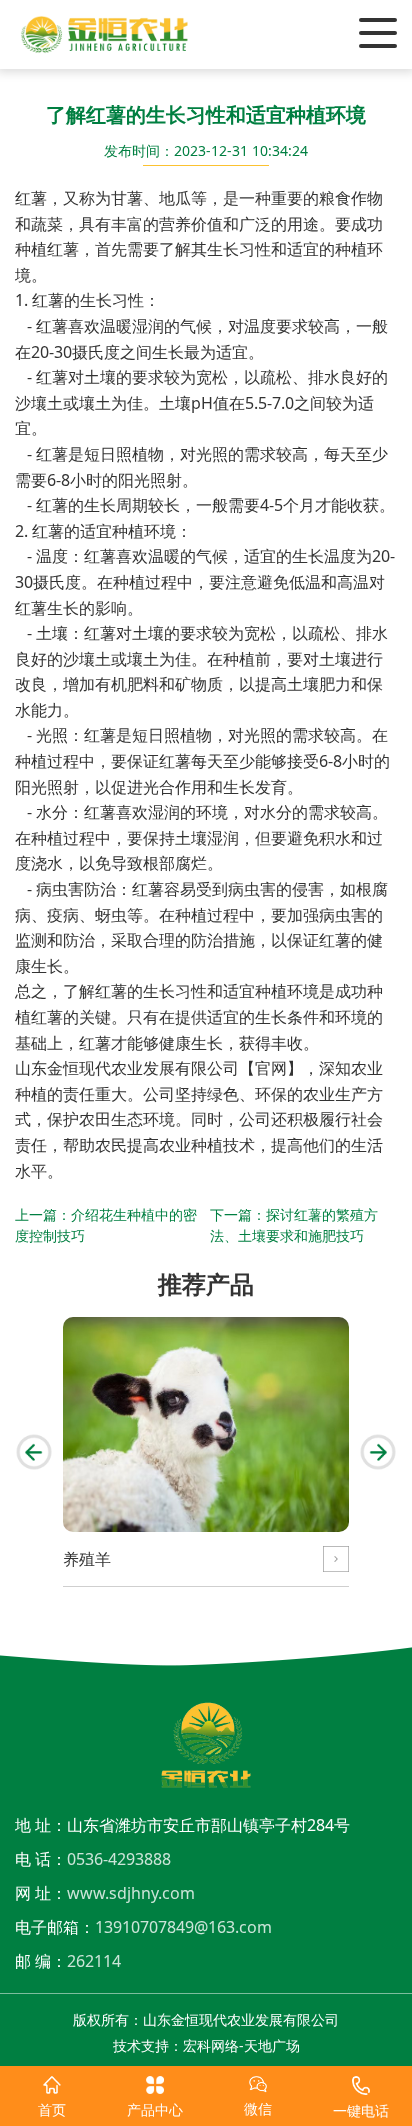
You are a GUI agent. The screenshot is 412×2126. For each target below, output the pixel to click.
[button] (34, 1452)
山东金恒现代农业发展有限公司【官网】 (159, 1068)
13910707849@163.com (183, 1927)
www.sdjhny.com (131, 1893)
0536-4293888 (119, 1859)
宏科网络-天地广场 (241, 2045)
